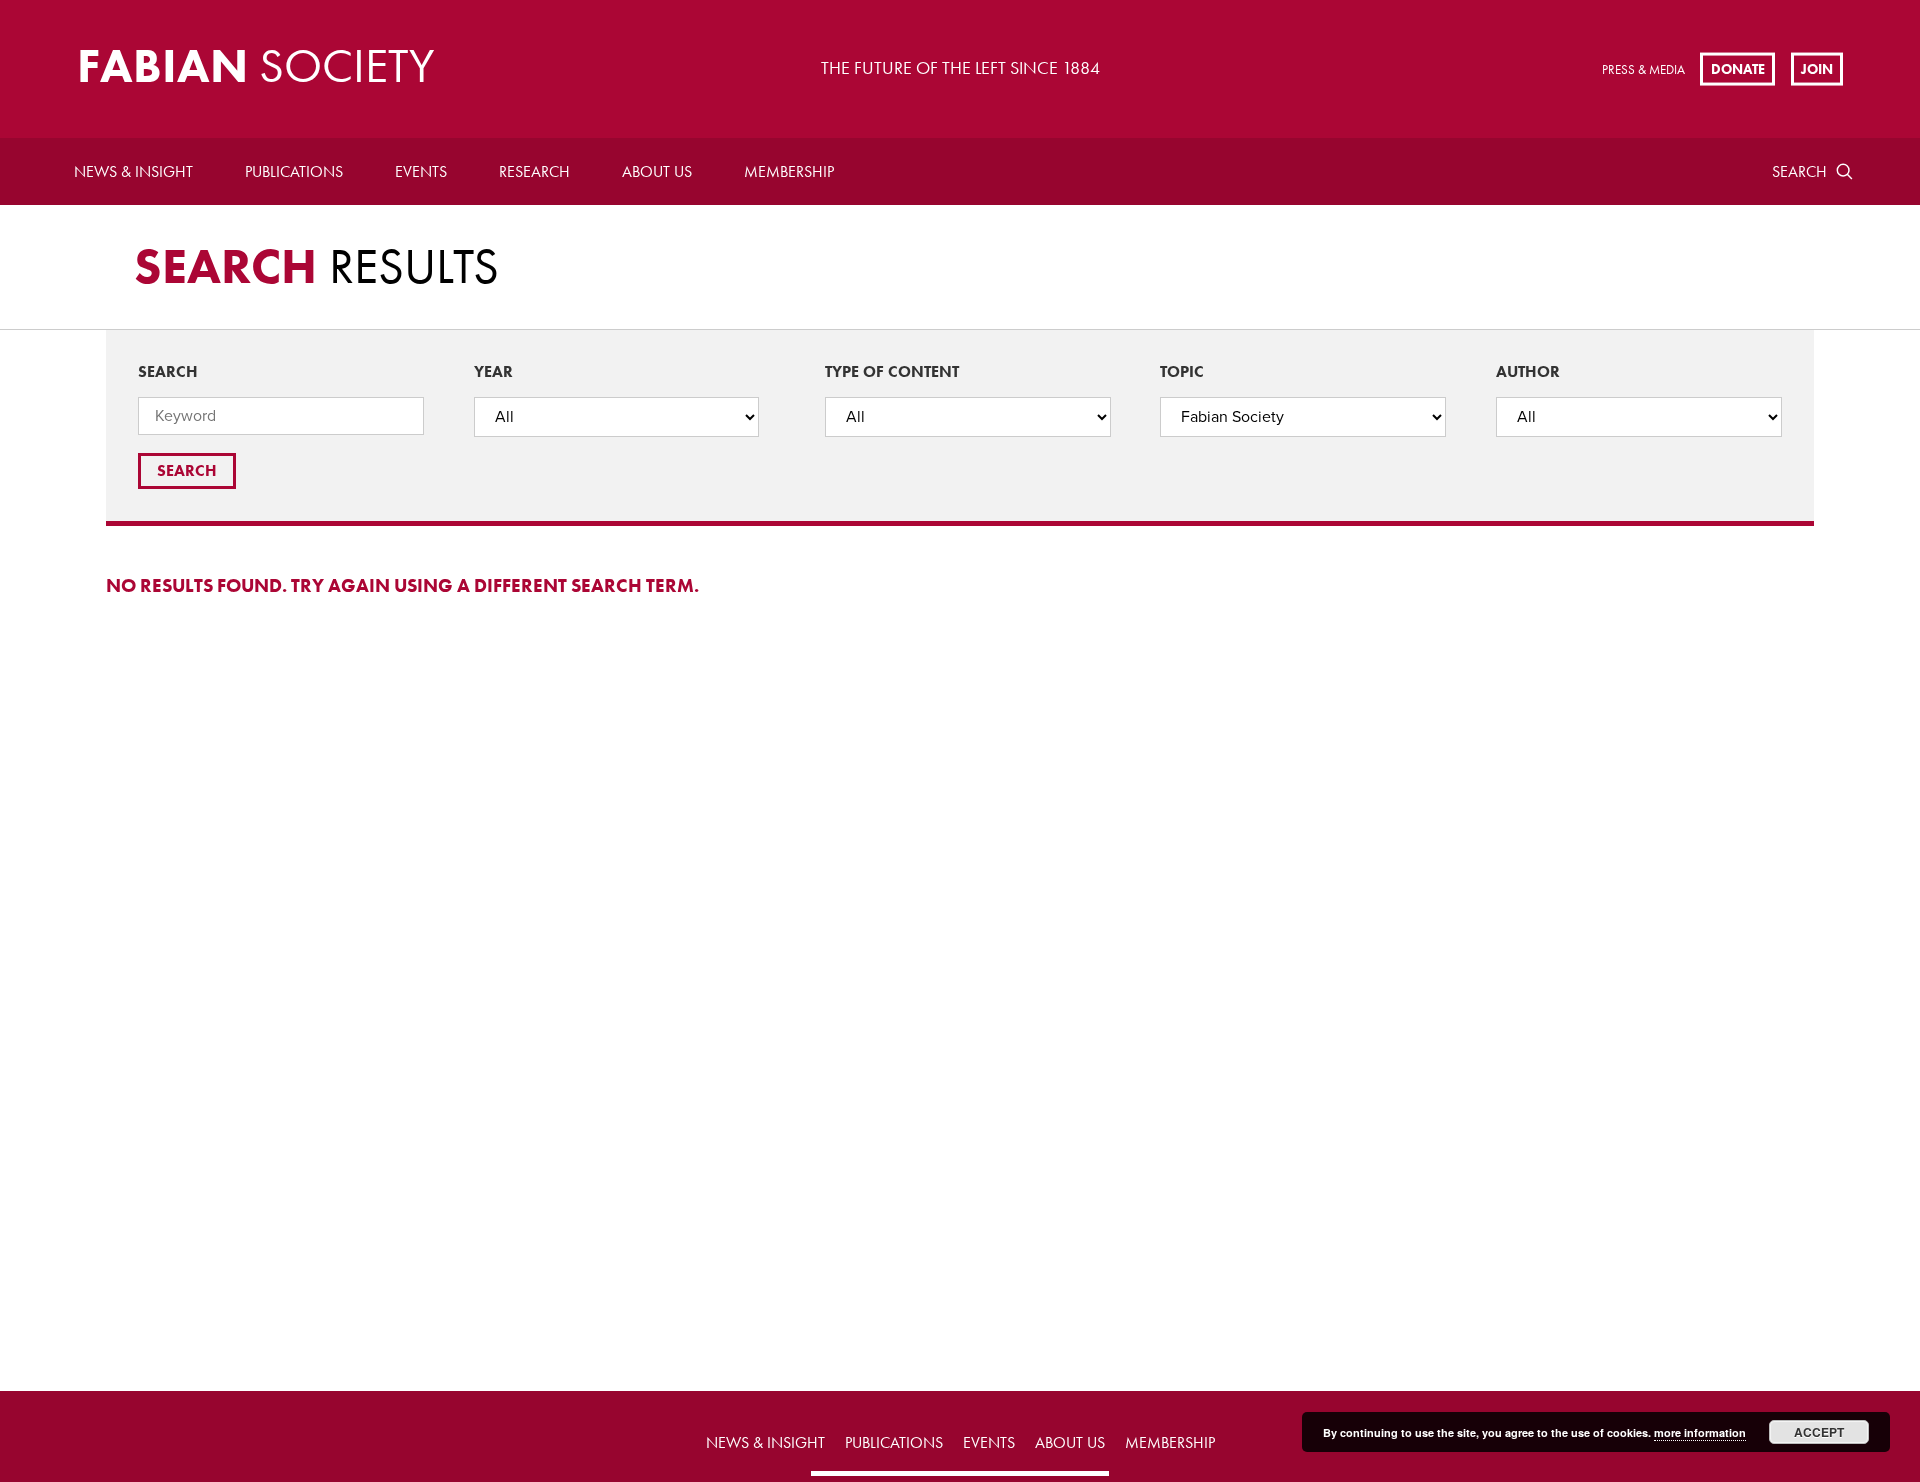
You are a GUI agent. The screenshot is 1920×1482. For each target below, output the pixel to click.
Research (534, 171)
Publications (294, 171)
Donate (1738, 68)
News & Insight (133, 171)
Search (1799, 171)
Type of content (892, 371)
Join (1817, 68)
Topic (1182, 371)
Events (421, 171)
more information (1700, 1432)
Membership (789, 171)
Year (493, 371)
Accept (1819, 1432)
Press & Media (1643, 69)
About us (657, 171)
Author (1528, 371)
